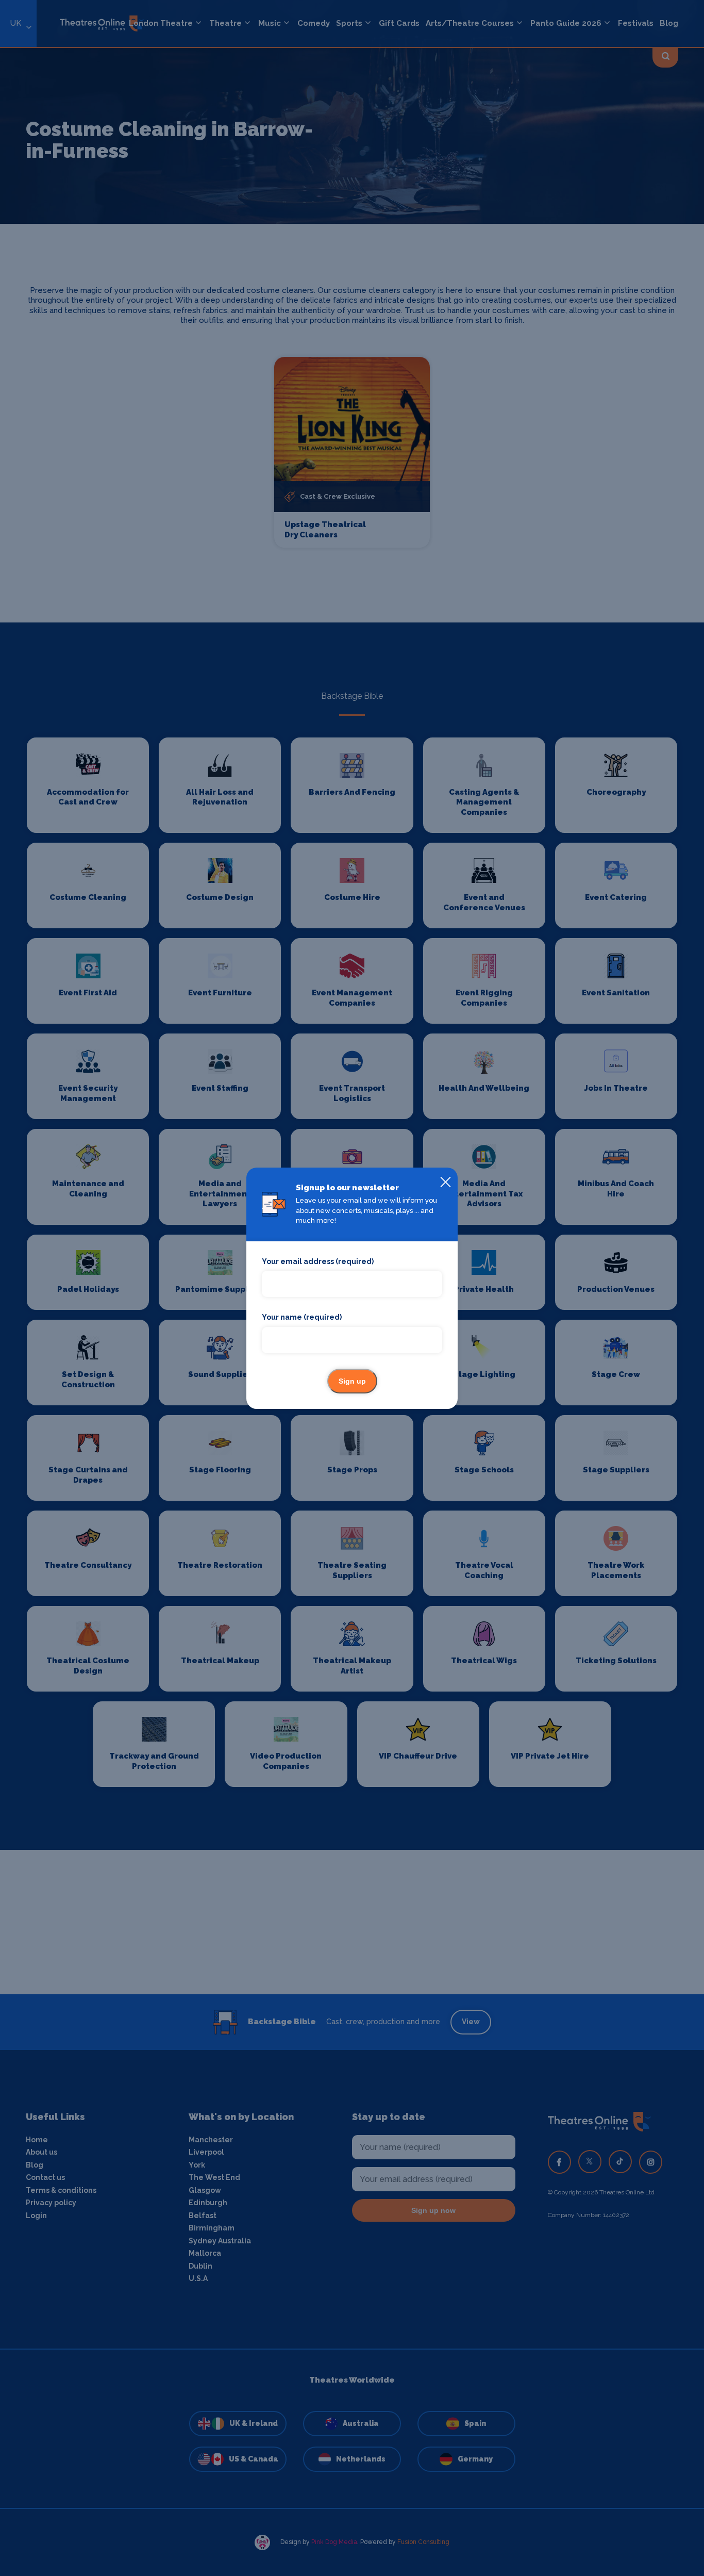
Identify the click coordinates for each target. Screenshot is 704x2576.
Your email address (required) (318, 1261)
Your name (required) (302, 1317)
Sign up (352, 1381)
